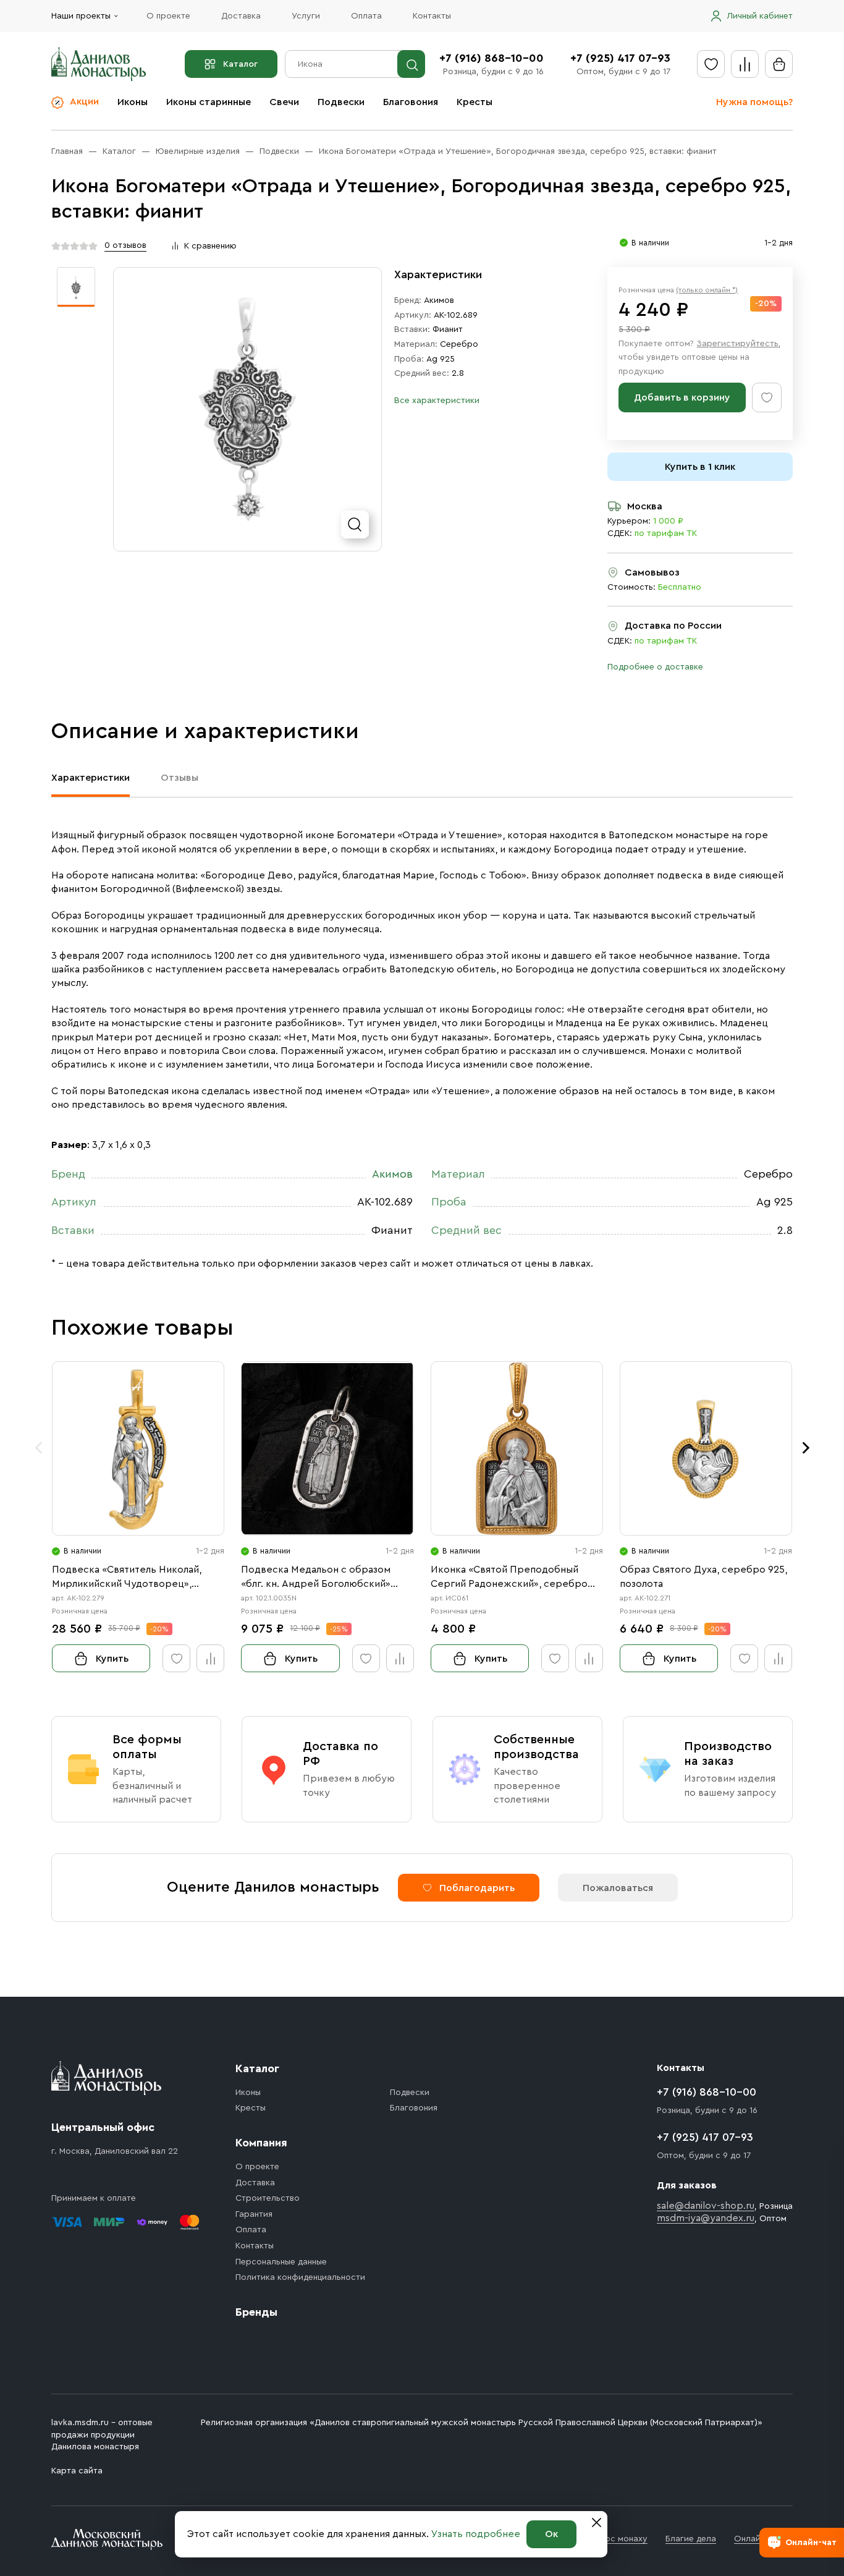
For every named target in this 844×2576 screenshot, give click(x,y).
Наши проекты (81, 16)
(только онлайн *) (707, 290)
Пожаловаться (618, 1888)
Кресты (475, 102)
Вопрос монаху (616, 2539)
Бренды (256, 2312)
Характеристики (91, 778)
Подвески (341, 102)
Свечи (284, 102)
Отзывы (179, 778)
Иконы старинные (209, 102)
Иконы (133, 102)
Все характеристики (437, 401)
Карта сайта (77, 2471)
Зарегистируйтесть (737, 344)
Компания (261, 2143)
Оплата (366, 16)
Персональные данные (281, 2262)
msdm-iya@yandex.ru (706, 2218)
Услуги (306, 16)
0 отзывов (125, 245)
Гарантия (254, 2214)
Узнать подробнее (476, 2534)
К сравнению (210, 246)
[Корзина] (779, 64)
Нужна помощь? (754, 102)
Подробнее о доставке (655, 667)
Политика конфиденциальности (300, 2277)
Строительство (268, 2198)
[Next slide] (806, 1448)
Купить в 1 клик (700, 467)
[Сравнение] (745, 64)
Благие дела (691, 2539)
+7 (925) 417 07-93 (620, 58)
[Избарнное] (711, 64)
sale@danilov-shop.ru (706, 2206)
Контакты (432, 16)
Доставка (241, 16)
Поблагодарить (477, 1888)
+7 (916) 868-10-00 (492, 58)
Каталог (240, 64)
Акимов (439, 300)
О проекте (168, 16)
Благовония (411, 102)
